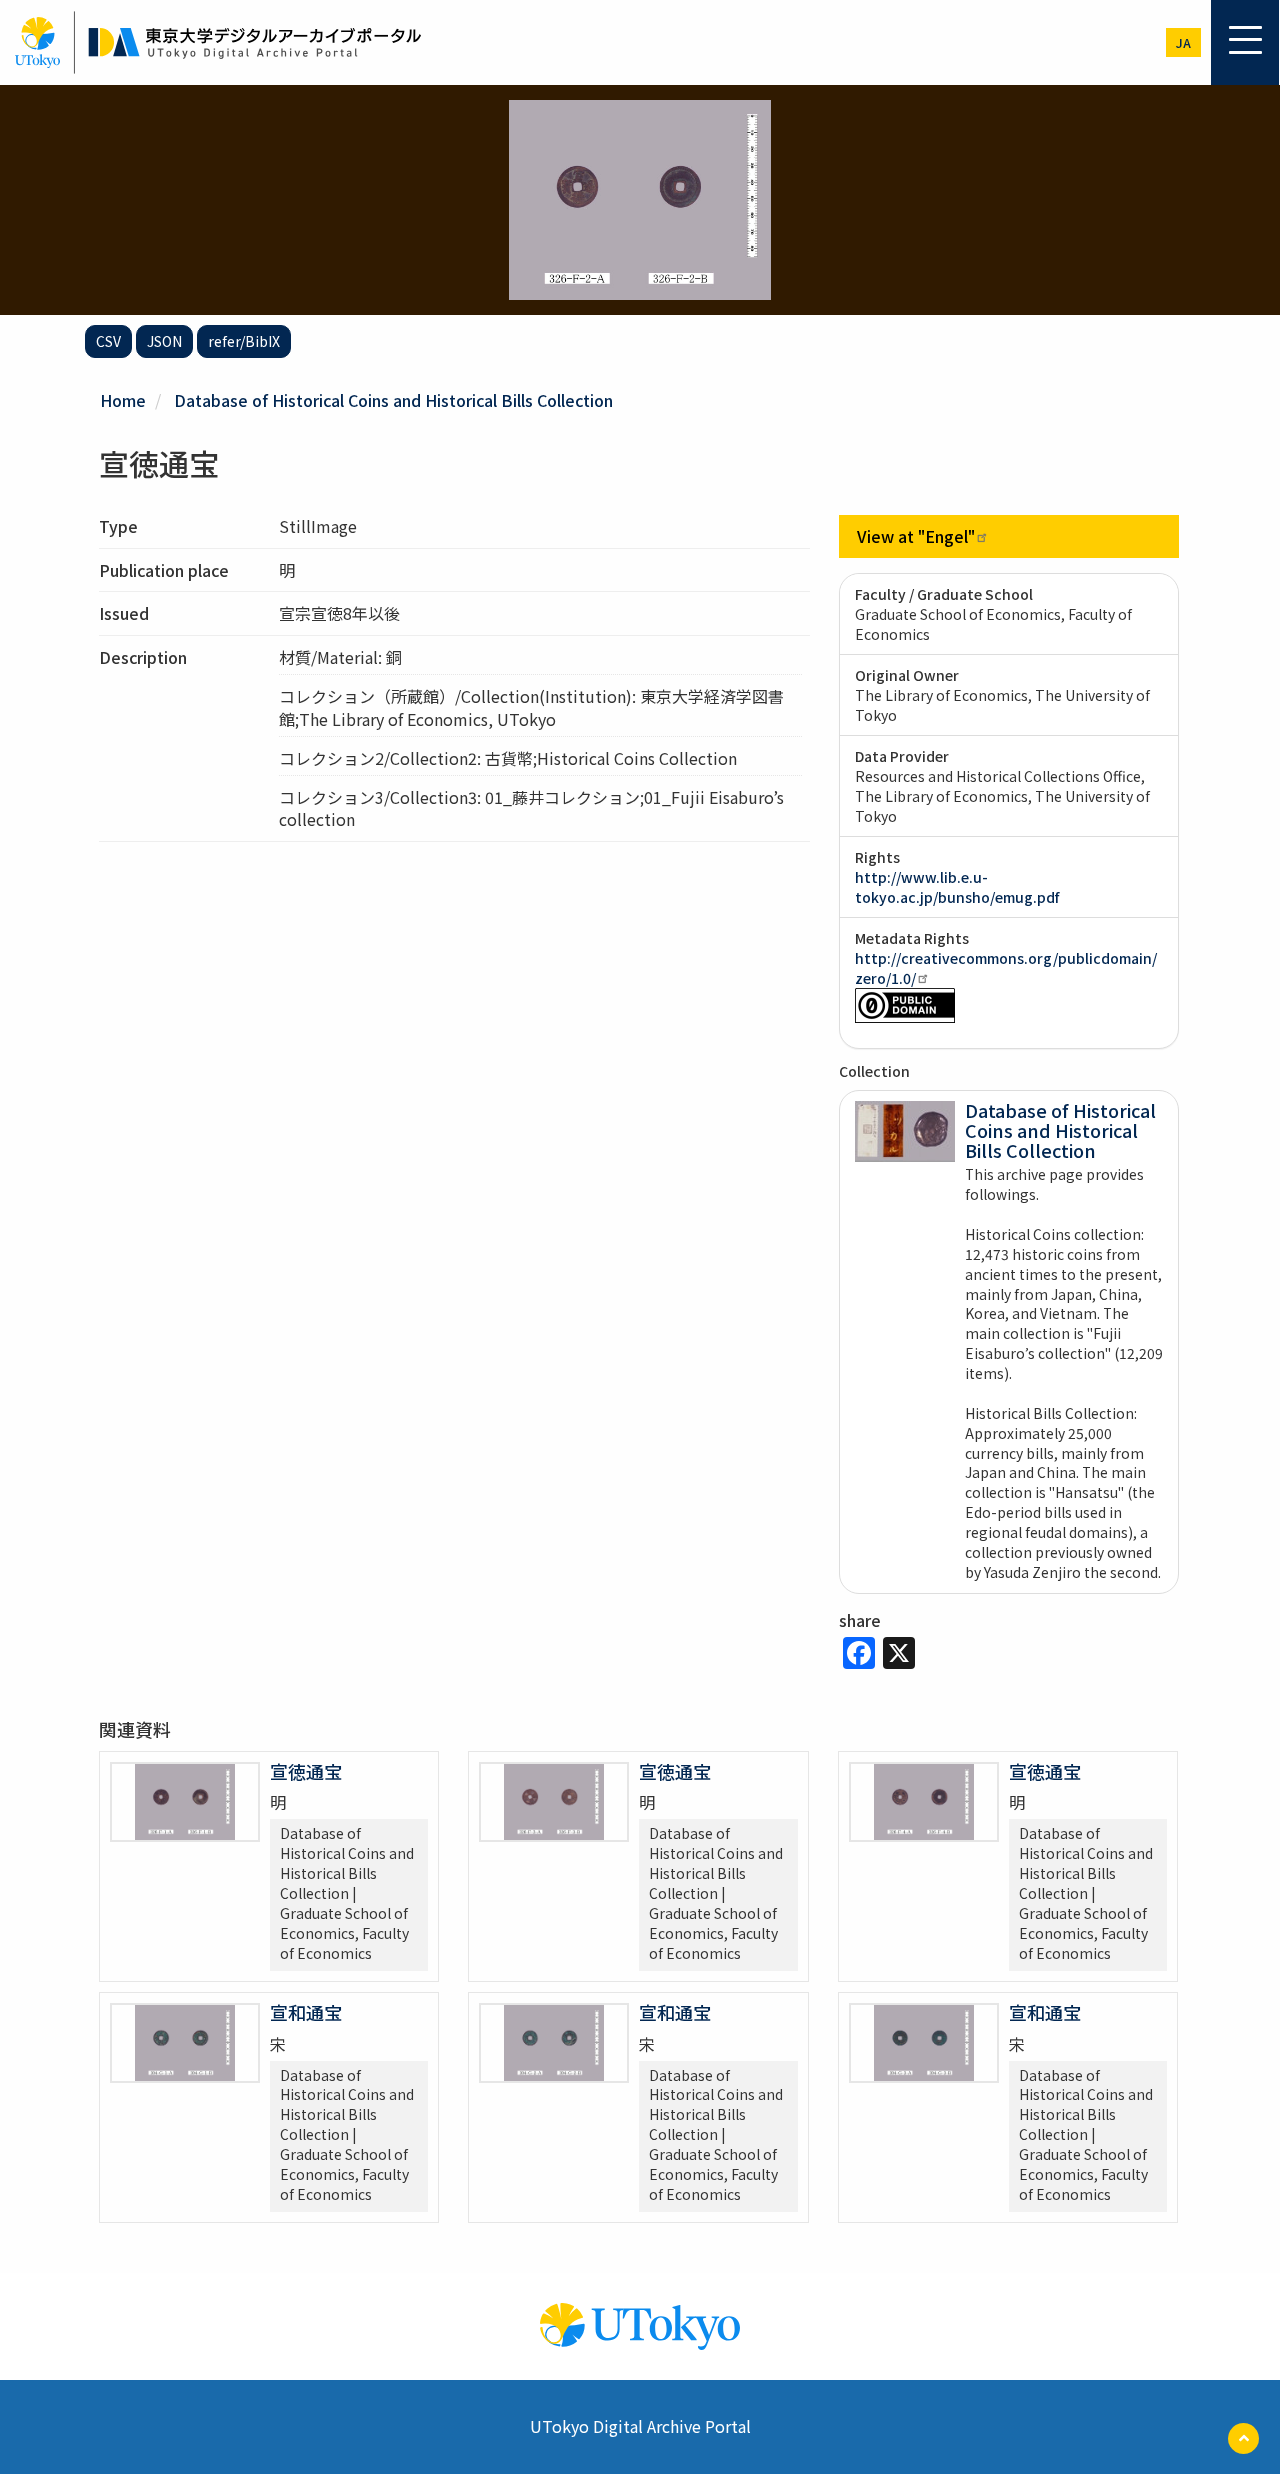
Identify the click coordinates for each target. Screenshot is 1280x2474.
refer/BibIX (244, 341)
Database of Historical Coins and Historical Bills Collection (393, 400)
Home (123, 400)
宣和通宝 (306, 2012)
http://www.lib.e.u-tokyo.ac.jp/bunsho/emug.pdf (957, 887)
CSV (108, 341)
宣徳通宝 (306, 1771)
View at (916, 536)
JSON (164, 341)
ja (1183, 42)
